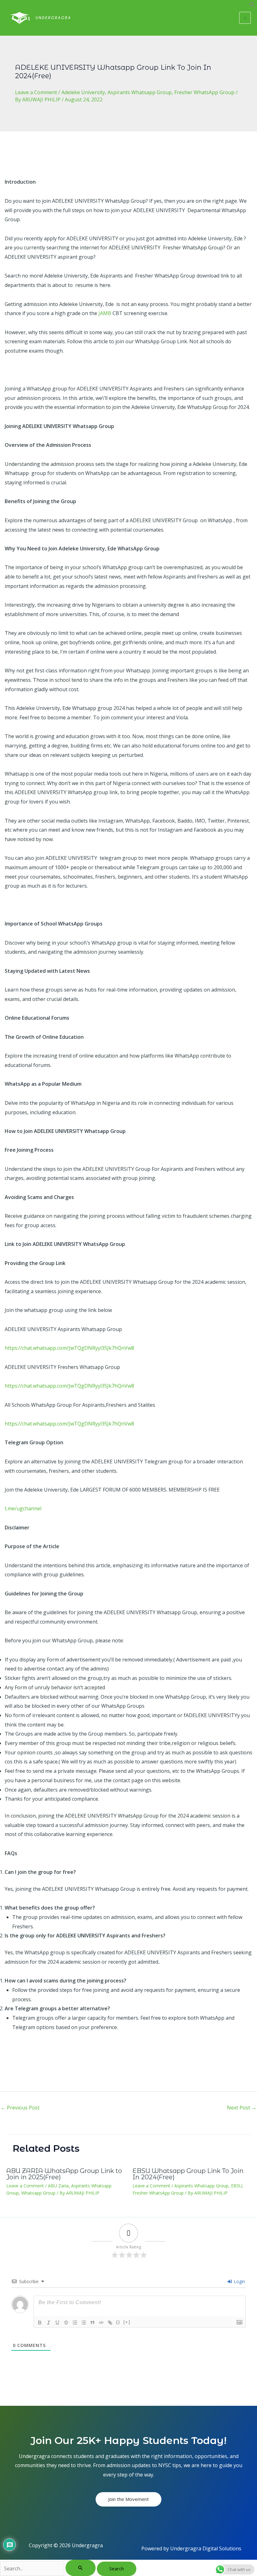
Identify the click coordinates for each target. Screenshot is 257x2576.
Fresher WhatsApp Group (204, 92)
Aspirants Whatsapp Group (140, 92)
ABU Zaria (58, 2186)
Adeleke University (83, 92)
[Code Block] (101, 2323)
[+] (127, 2322)
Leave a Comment (36, 92)
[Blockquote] (92, 2323)
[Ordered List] (75, 2323)
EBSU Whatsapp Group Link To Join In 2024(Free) (188, 2174)
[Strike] (66, 2323)
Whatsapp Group (38, 2193)
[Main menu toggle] (245, 18)
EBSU (237, 2186)
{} (118, 2322)
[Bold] (40, 2323)
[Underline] (57, 2323)
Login (239, 2281)
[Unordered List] (84, 2323)
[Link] (110, 2323)
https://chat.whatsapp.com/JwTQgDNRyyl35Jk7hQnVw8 (69, 1348)
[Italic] (49, 2323)
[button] (252, 6)
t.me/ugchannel (23, 1508)
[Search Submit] (81, 2568)
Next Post (242, 2108)
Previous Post (20, 2108)
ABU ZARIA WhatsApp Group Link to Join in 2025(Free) (64, 2174)
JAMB (105, 313)
